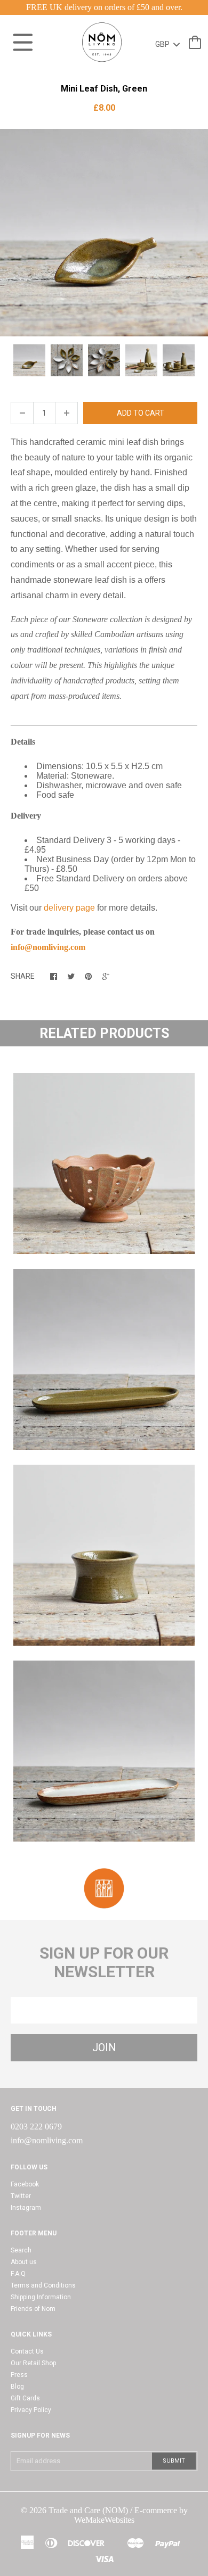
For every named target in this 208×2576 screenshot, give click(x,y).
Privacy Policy (31, 2410)
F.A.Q (18, 2274)
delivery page (69, 908)
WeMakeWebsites (104, 2520)
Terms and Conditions (43, 2285)
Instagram (26, 2208)
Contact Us (27, 2351)
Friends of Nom (33, 2309)
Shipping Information (41, 2297)
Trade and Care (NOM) (88, 2510)
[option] (104, 233)
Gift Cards (25, 2398)
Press (19, 2375)
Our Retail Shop (33, 2363)
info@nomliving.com (47, 2140)
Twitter (21, 2196)
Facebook (25, 2184)
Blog (17, 2387)
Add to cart (141, 413)
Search (21, 2250)
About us (24, 2262)
